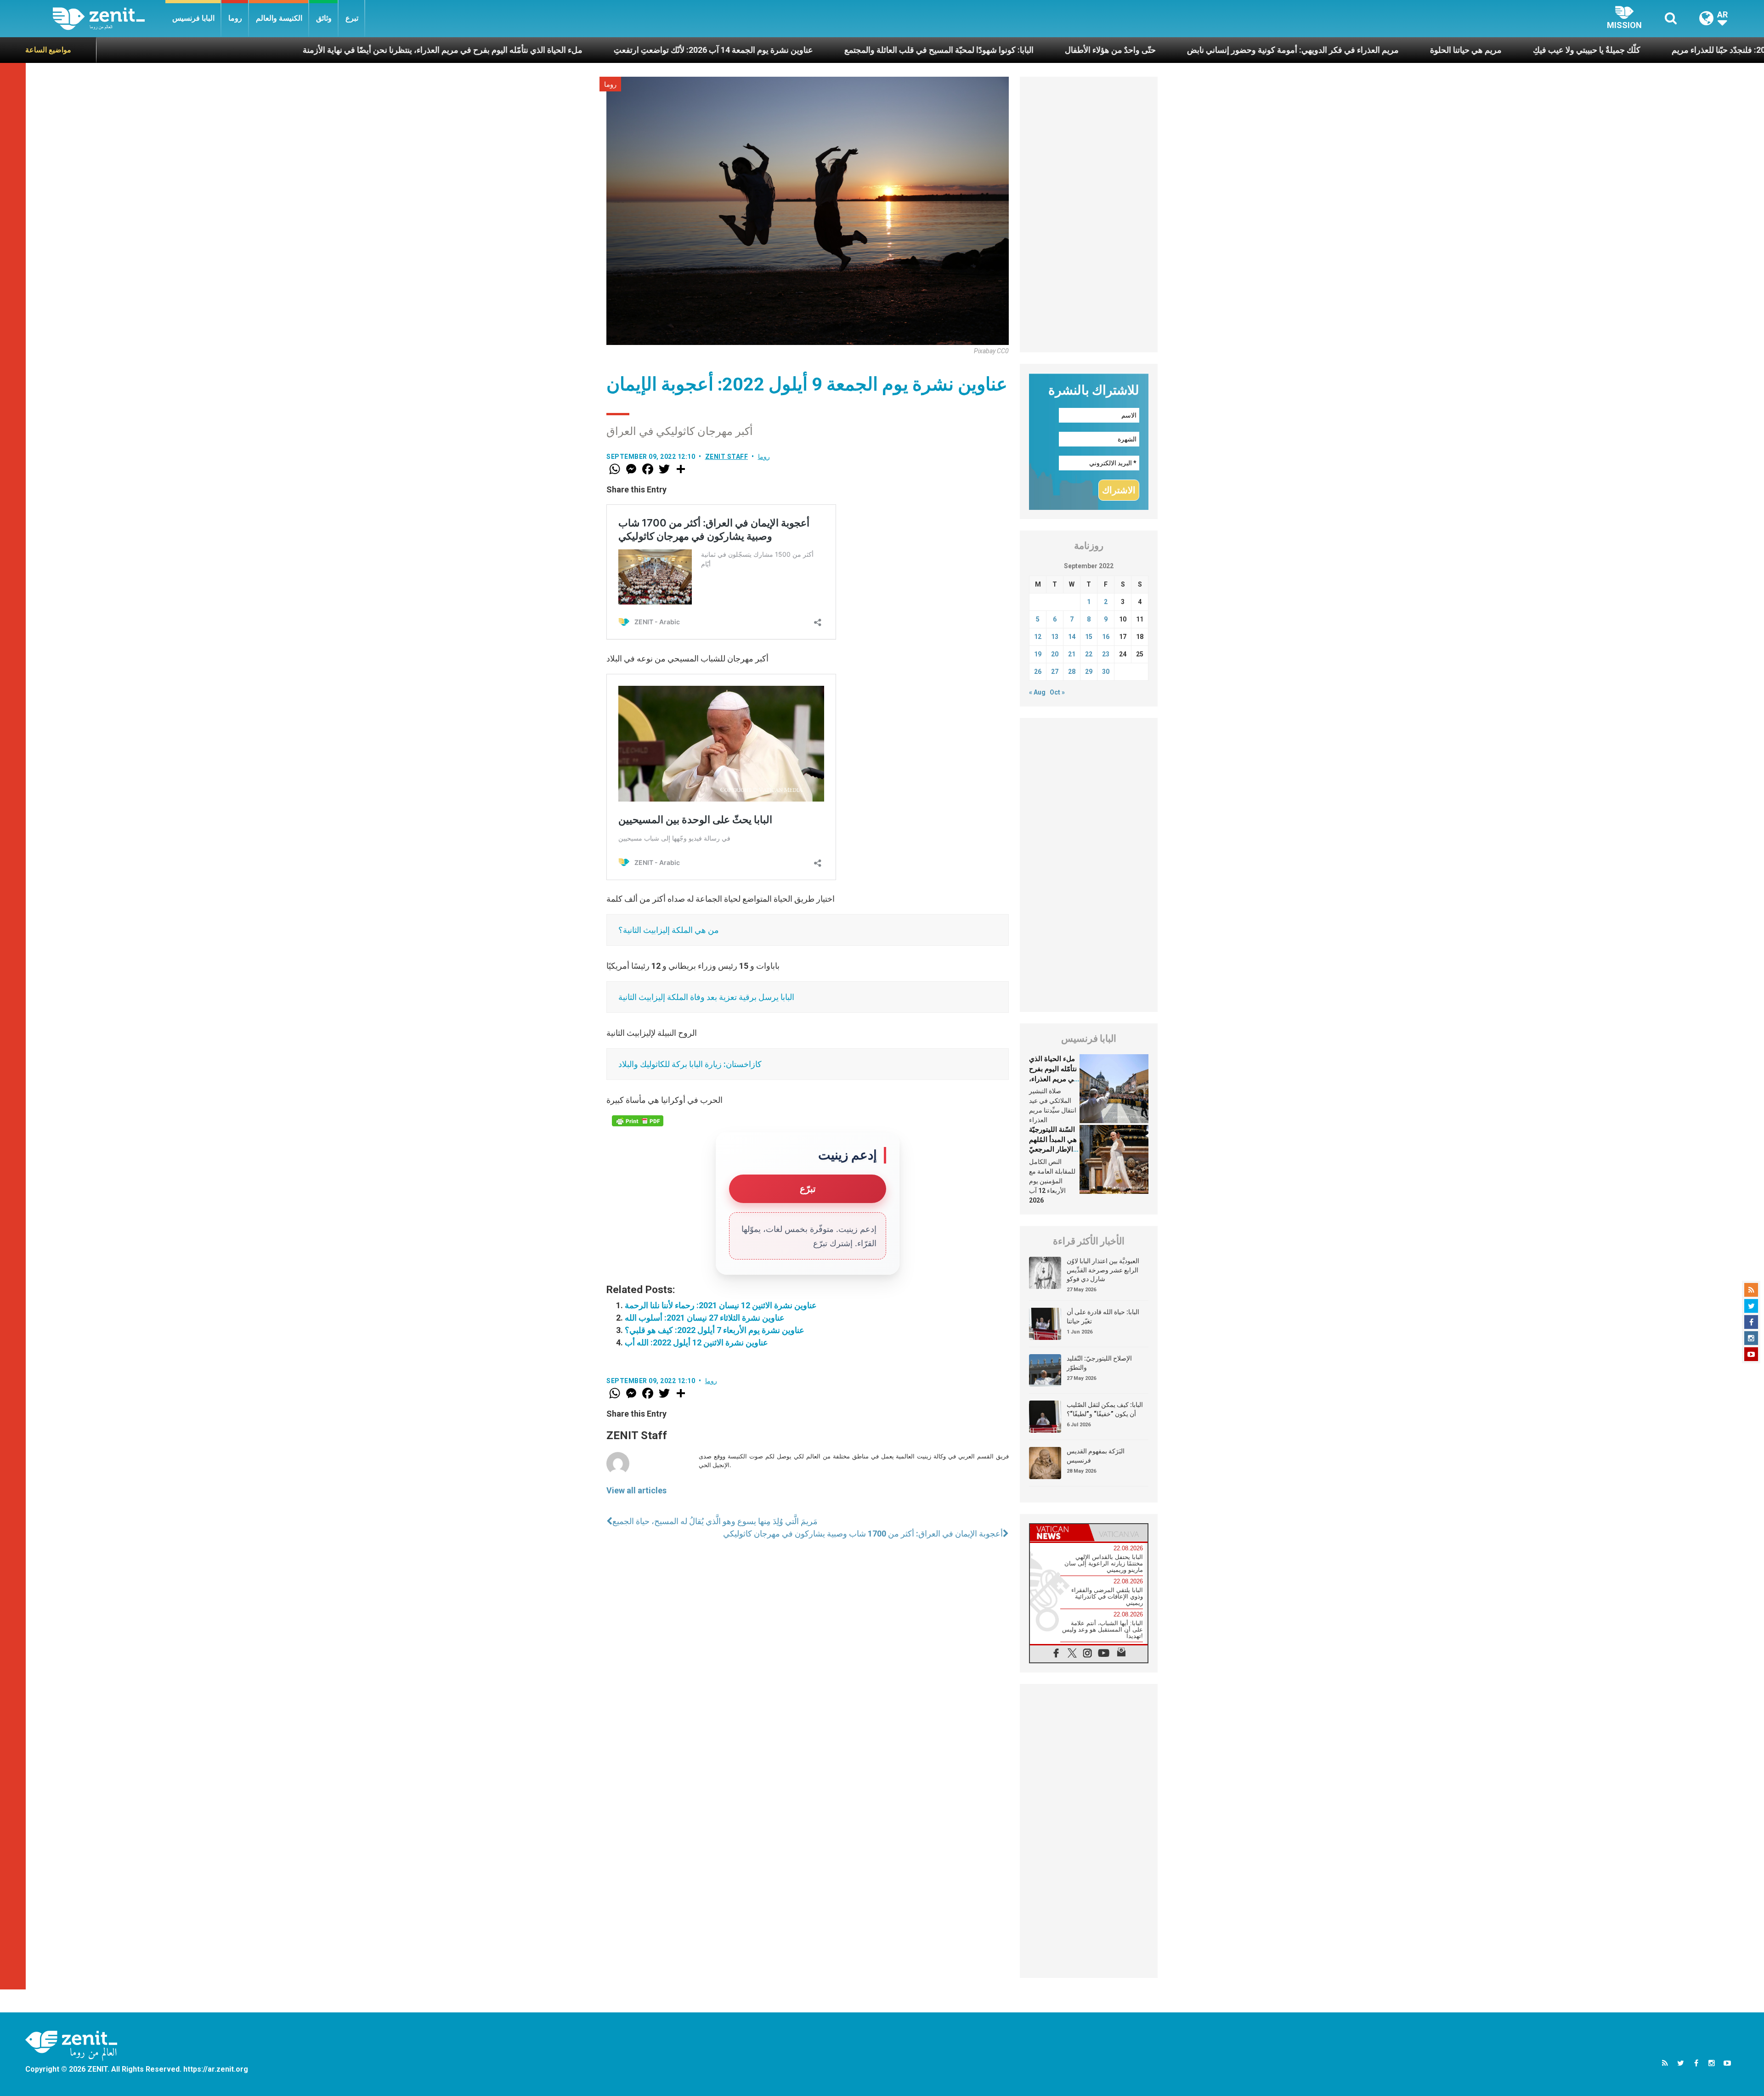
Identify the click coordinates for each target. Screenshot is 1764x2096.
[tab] (1059, 1533)
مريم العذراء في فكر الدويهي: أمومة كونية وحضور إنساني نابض (1031, 50)
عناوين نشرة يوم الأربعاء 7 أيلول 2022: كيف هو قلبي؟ (715, 1330)
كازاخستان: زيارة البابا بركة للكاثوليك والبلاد (690, 1064)
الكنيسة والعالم (279, 18)
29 (1089, 672)
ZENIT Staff (727, 457)
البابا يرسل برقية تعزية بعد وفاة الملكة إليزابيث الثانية (706, 997)
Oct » (1057, 692)
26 (1038, 672)
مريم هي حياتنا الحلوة (1204, 50)
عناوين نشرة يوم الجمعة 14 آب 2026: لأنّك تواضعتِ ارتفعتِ (451, 50)
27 (1055, 672)
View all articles (636, 1490)
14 (1072, 637)
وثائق (324, 18)
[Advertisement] (1089, 215)
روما (235, 18)
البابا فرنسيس (193, 18)
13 (1055, 637)
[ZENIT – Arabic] (109, 19)
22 (1089, 654)
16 (1106, 637)
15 (1089, 637)
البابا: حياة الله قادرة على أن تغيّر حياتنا (1103, 1316)
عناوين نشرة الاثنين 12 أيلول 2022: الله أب (696, 1342)
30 (1106, 672)
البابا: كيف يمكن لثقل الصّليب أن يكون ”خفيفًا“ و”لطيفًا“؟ (1105, 1409)
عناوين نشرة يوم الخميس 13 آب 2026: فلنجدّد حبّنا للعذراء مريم (1516, 50)
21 (1072, 654)
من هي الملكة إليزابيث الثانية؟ (669, 930)
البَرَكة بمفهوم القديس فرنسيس (1096, 1456)
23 (1106, 654)
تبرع (352, 18)
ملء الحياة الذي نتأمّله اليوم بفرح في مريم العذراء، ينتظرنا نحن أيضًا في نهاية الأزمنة (180, 50)
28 (1072, 672)
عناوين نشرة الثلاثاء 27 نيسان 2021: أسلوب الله (705, 1318)
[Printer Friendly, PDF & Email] (638, 1121)
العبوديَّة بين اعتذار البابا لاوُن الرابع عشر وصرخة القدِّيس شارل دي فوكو (1103, 1270)
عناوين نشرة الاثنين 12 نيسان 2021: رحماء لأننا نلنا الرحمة (721, 1305)
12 (1038, 637)
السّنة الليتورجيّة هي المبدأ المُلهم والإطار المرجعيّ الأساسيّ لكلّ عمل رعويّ (1053, 1149)
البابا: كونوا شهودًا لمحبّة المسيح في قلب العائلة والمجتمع (677, 50)
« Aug (1037, 692)
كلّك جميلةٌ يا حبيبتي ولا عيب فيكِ (1324, 50)
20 (1055, 654)
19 (1038, 654)
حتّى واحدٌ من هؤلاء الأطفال (848, 50)
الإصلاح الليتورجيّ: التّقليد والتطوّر (1099, 1363)
